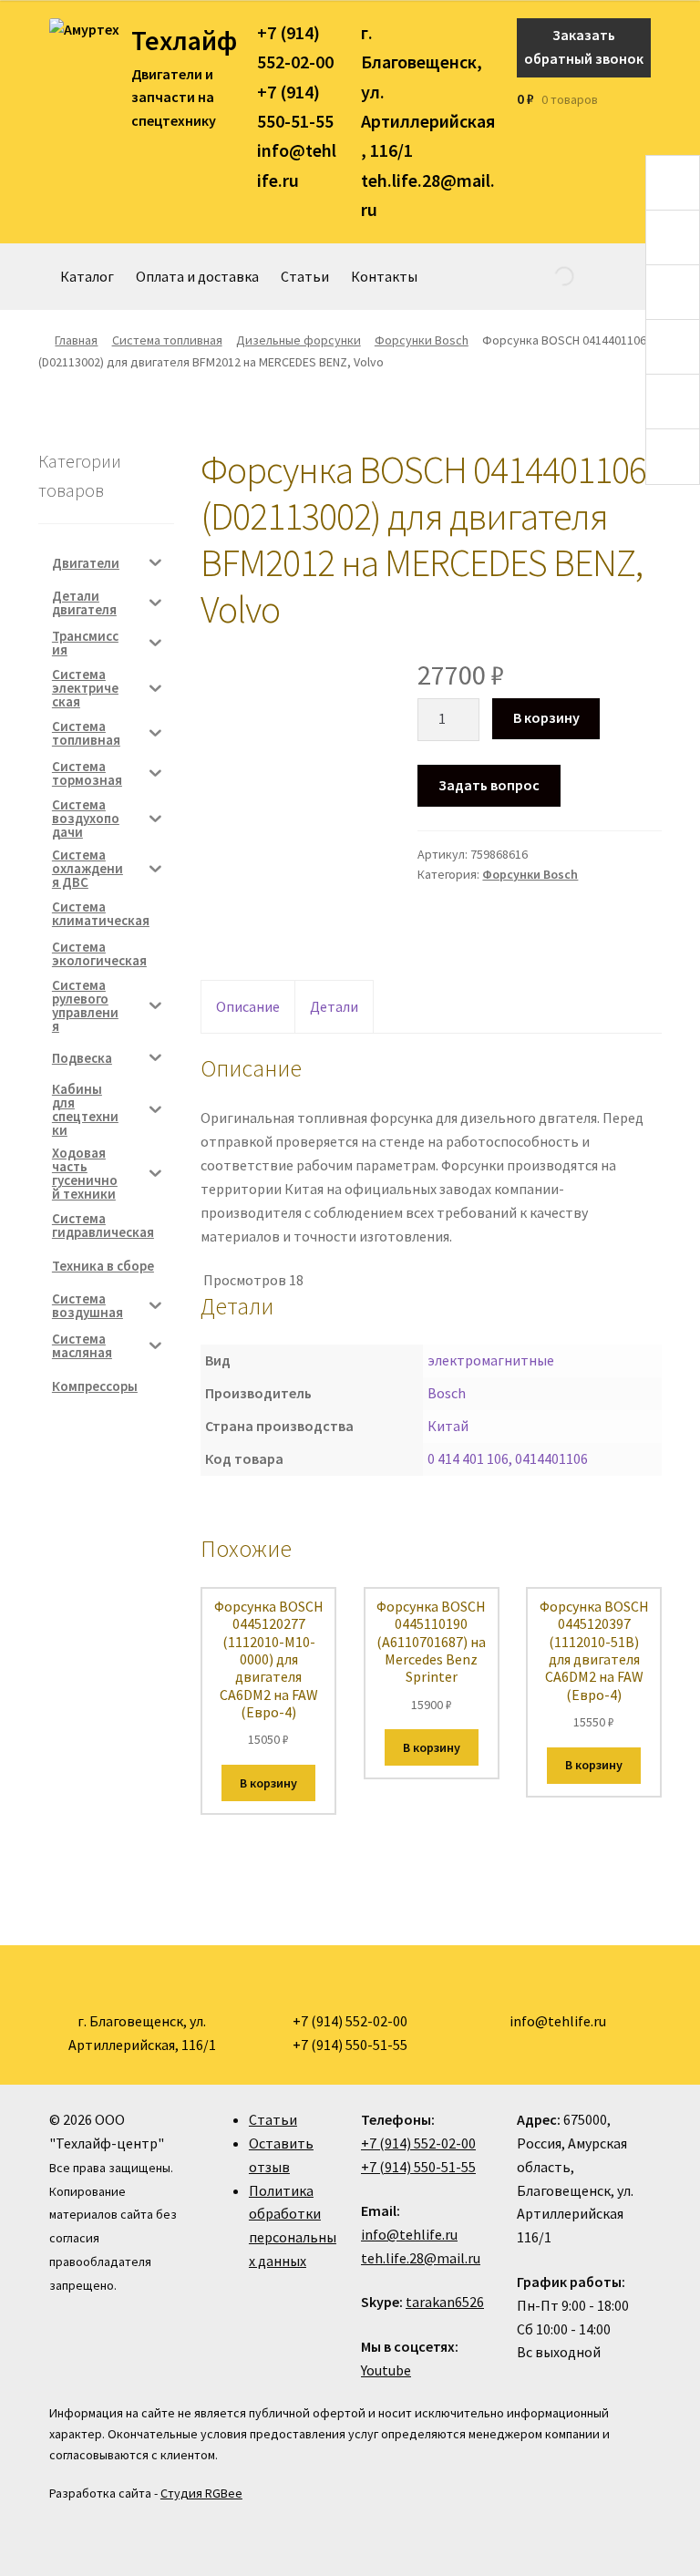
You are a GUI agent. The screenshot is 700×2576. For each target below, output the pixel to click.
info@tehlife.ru (409, 2234)
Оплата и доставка (197, 276)
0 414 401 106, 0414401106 (508, 1458)
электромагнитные (491, 1360)
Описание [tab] (248, 1006)
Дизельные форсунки (299, 340)
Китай (448, 1426)
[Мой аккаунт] (645, 99)
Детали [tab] (334, 1006)
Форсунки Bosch (422, 340)
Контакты (384, 276)
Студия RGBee (201, 2493)
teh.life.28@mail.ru (421, 2258)
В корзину (546, 717)
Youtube (386, 2370)
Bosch (447, 1393)
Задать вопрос (489, 785)
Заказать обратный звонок (584, 46)
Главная (76, 340)
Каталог (87, 276)
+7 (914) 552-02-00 (418, 2143)
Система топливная (167, 340)
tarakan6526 (445, 2302)
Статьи (305, 276)
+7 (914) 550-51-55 (418, 2167)
